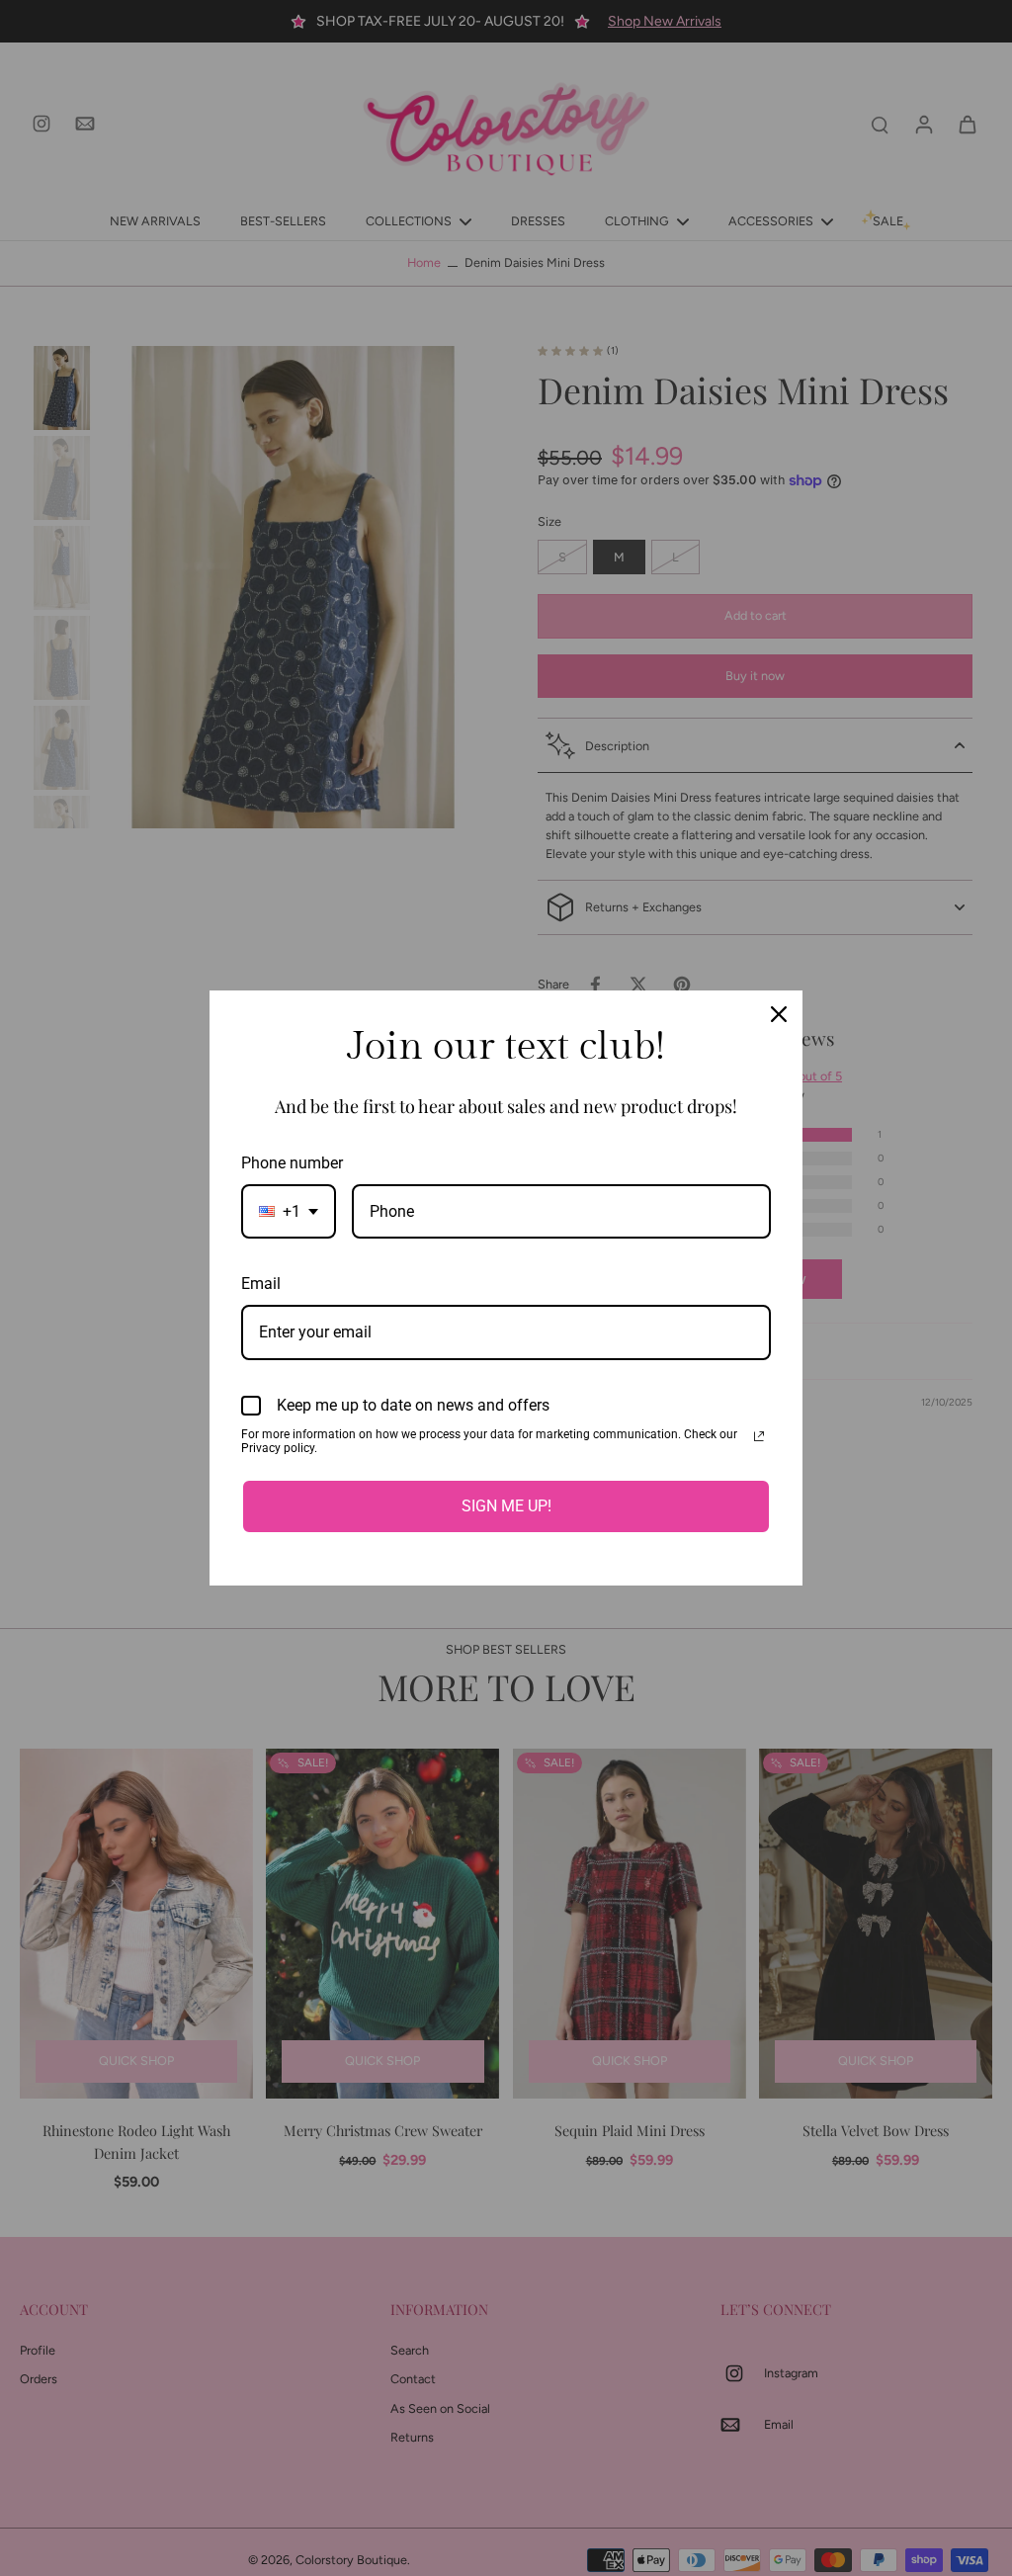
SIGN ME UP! (506, 1506)
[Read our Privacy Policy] (759, 1436)
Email (261, 1284)
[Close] (779, 1014)
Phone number (292, 1163)
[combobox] (289, 1211)
